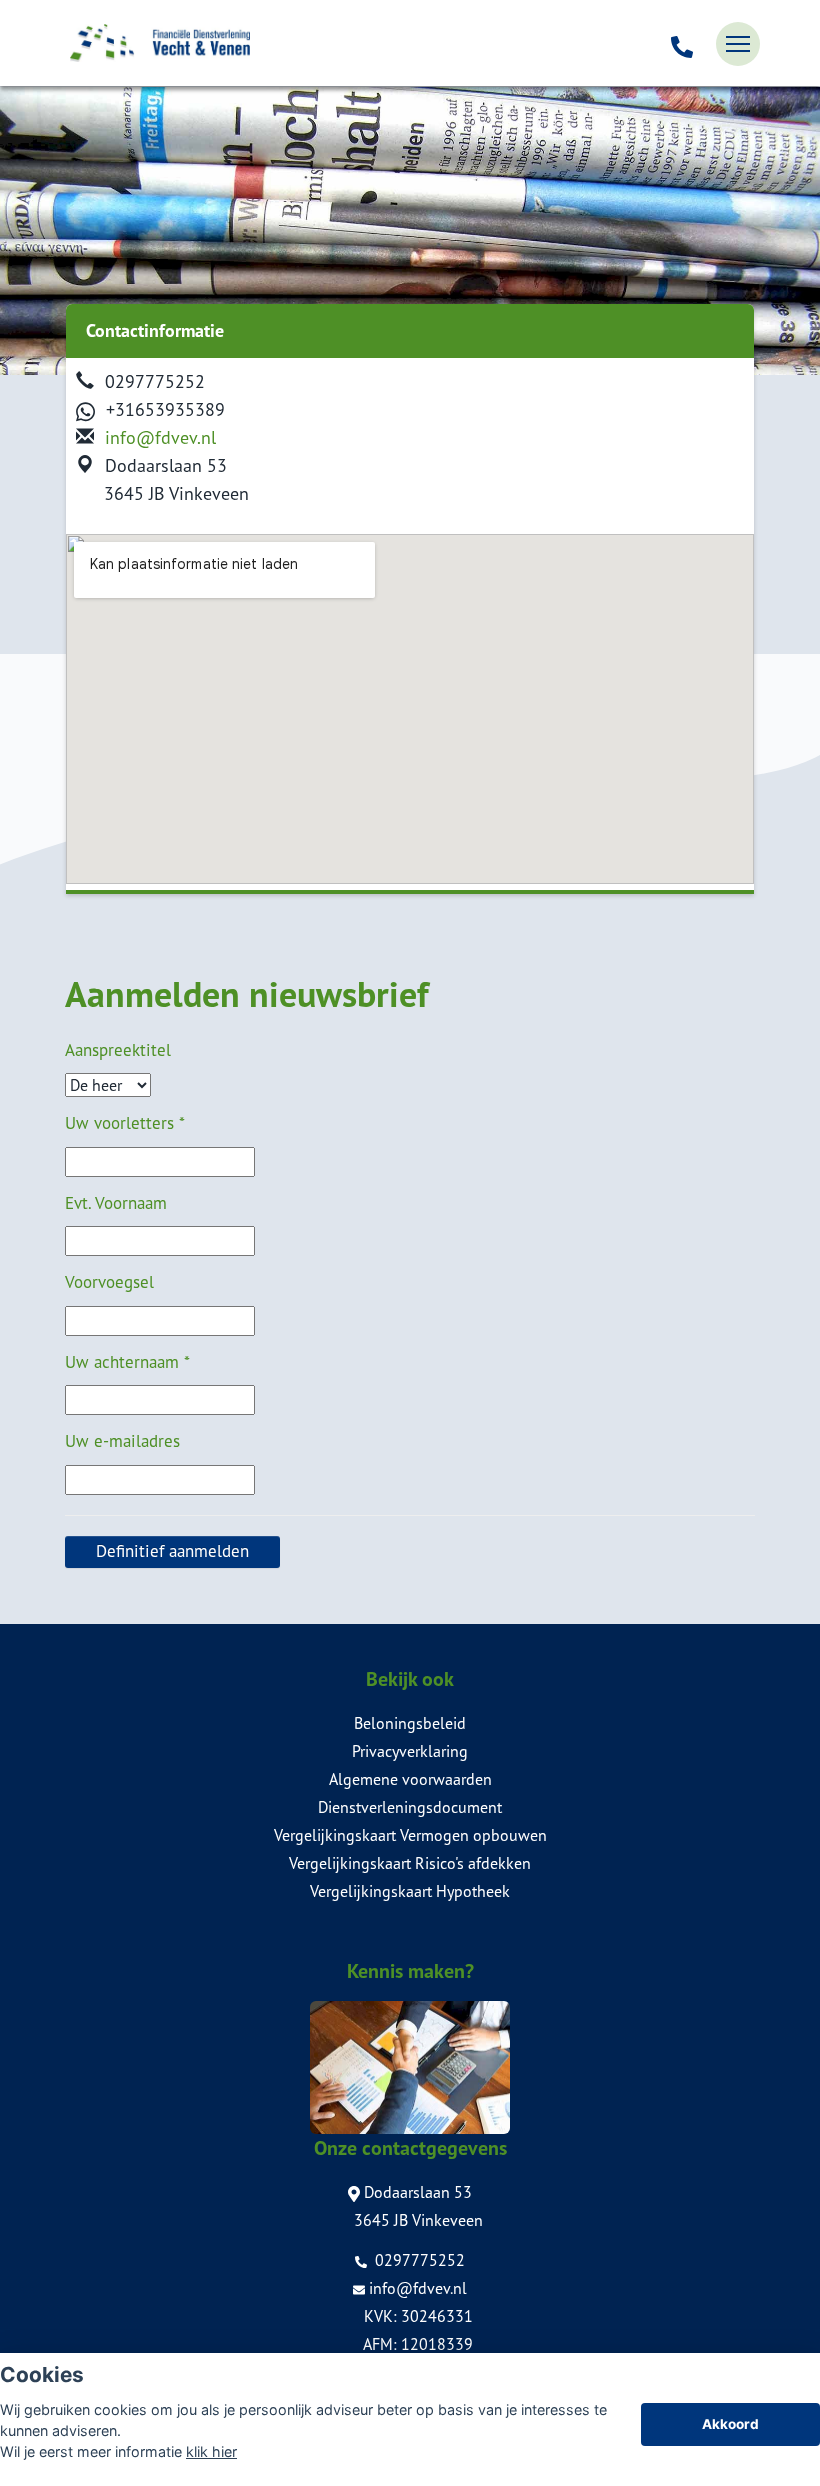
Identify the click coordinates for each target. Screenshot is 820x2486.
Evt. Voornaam (116, 1203)
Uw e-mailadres (122, 1441)
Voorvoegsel (109, 1282)
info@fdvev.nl (160, 437)
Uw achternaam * (127, 1362)
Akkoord (730, 2424)
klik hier (211, 2451)
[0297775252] (682, 44)
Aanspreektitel (118, 1050)
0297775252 (418, 2260)
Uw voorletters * (125, 1123)
